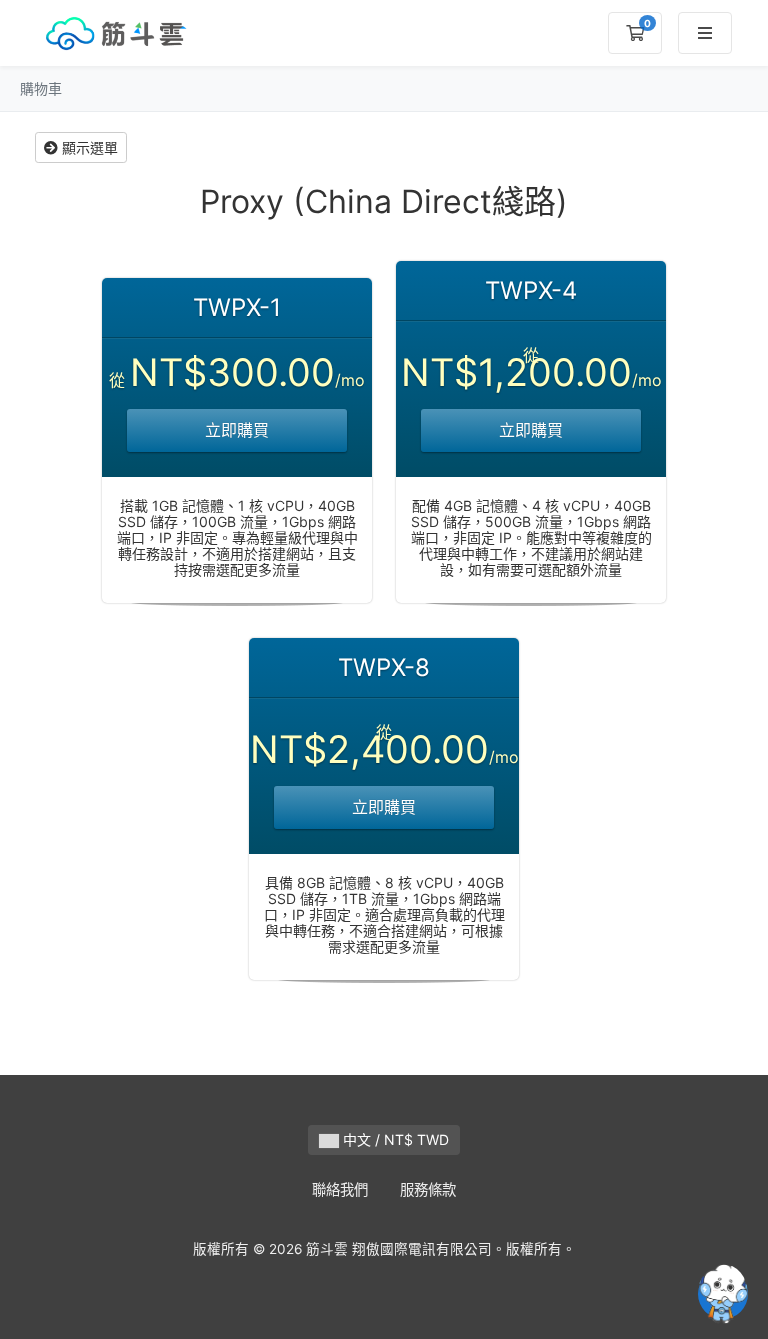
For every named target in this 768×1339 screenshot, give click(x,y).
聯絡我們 (340, 1189)
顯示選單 (88, 147)
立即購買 (237, 430)
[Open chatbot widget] (723, 1294)
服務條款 (428, 1189)
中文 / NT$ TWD (394, 1139)
